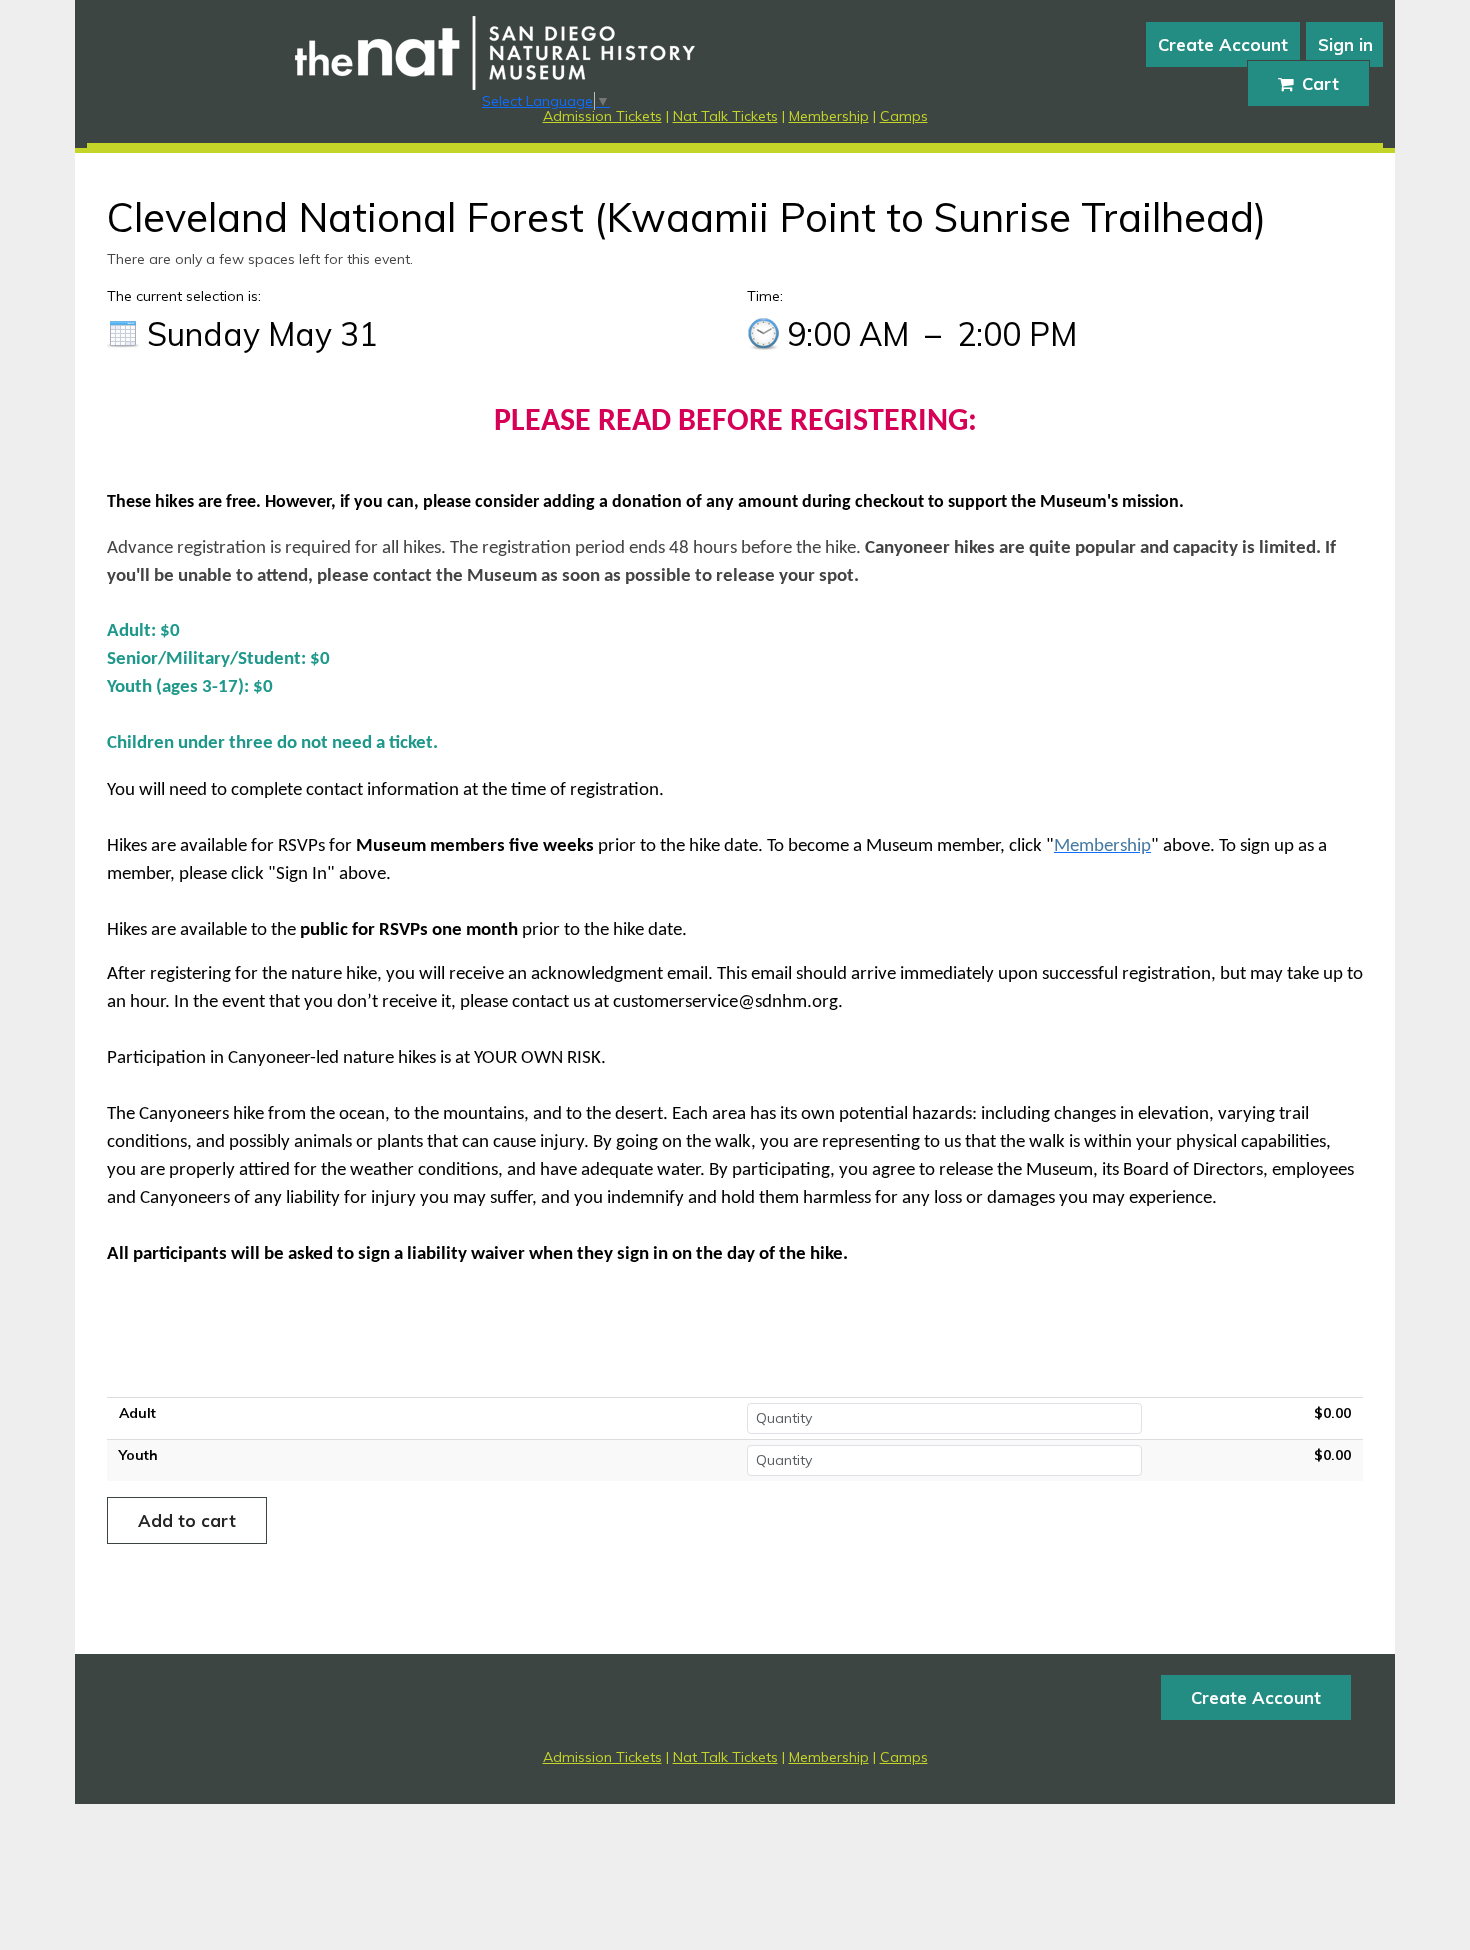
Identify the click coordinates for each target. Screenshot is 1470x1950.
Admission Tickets (602, 116)
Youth (138, 1455)
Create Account (1223, 44)
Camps (904, 116)
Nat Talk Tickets (725, 116)
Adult (137, 1413)
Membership (829, 116)
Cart (1320, 83)
